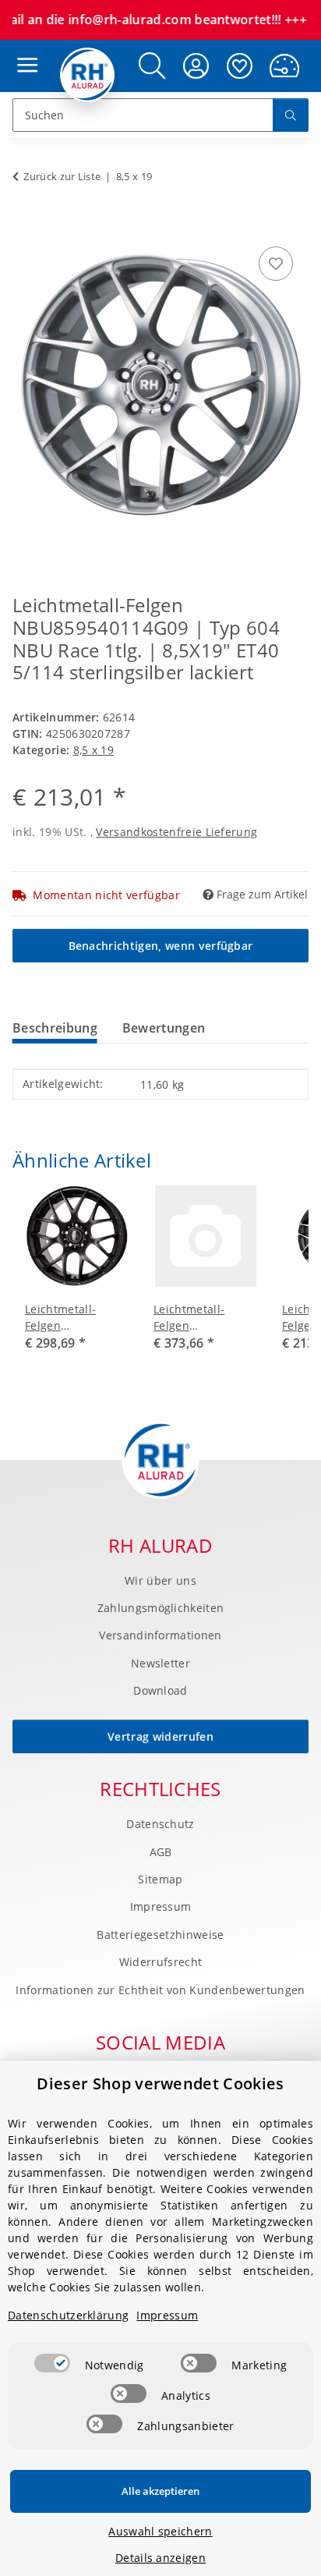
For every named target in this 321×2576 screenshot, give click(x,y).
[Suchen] (291, 115)
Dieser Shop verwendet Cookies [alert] (160, 2083)
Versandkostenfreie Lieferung (176, 832)
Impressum (161, 1906)
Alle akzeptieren (160, 2491)
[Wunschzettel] (240, 66)
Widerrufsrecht (160, 1962)
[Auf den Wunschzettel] (276, 264)
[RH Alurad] (88, 75)
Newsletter (160, 1663)
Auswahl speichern (160, 2531)
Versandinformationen (160, 1635)
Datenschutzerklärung (68, 2315)
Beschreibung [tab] (55, 1028)
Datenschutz (160, 1824)
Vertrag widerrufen (160, 1736)
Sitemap (160, 1879)
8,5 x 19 (94, 750)
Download (160, 1690)
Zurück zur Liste (62, 176)
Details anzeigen (160, 2558)
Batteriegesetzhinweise (160, 1935)
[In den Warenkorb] (25, 225)
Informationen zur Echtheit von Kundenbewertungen (160, 1990)
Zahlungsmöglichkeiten (161, 1608)
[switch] (52, 2363)
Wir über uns (160, 1580)
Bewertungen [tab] (164, 1028)
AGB (161, 1852)
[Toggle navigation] (23, 50)
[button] (152, 66)
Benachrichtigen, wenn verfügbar (161, 946)
